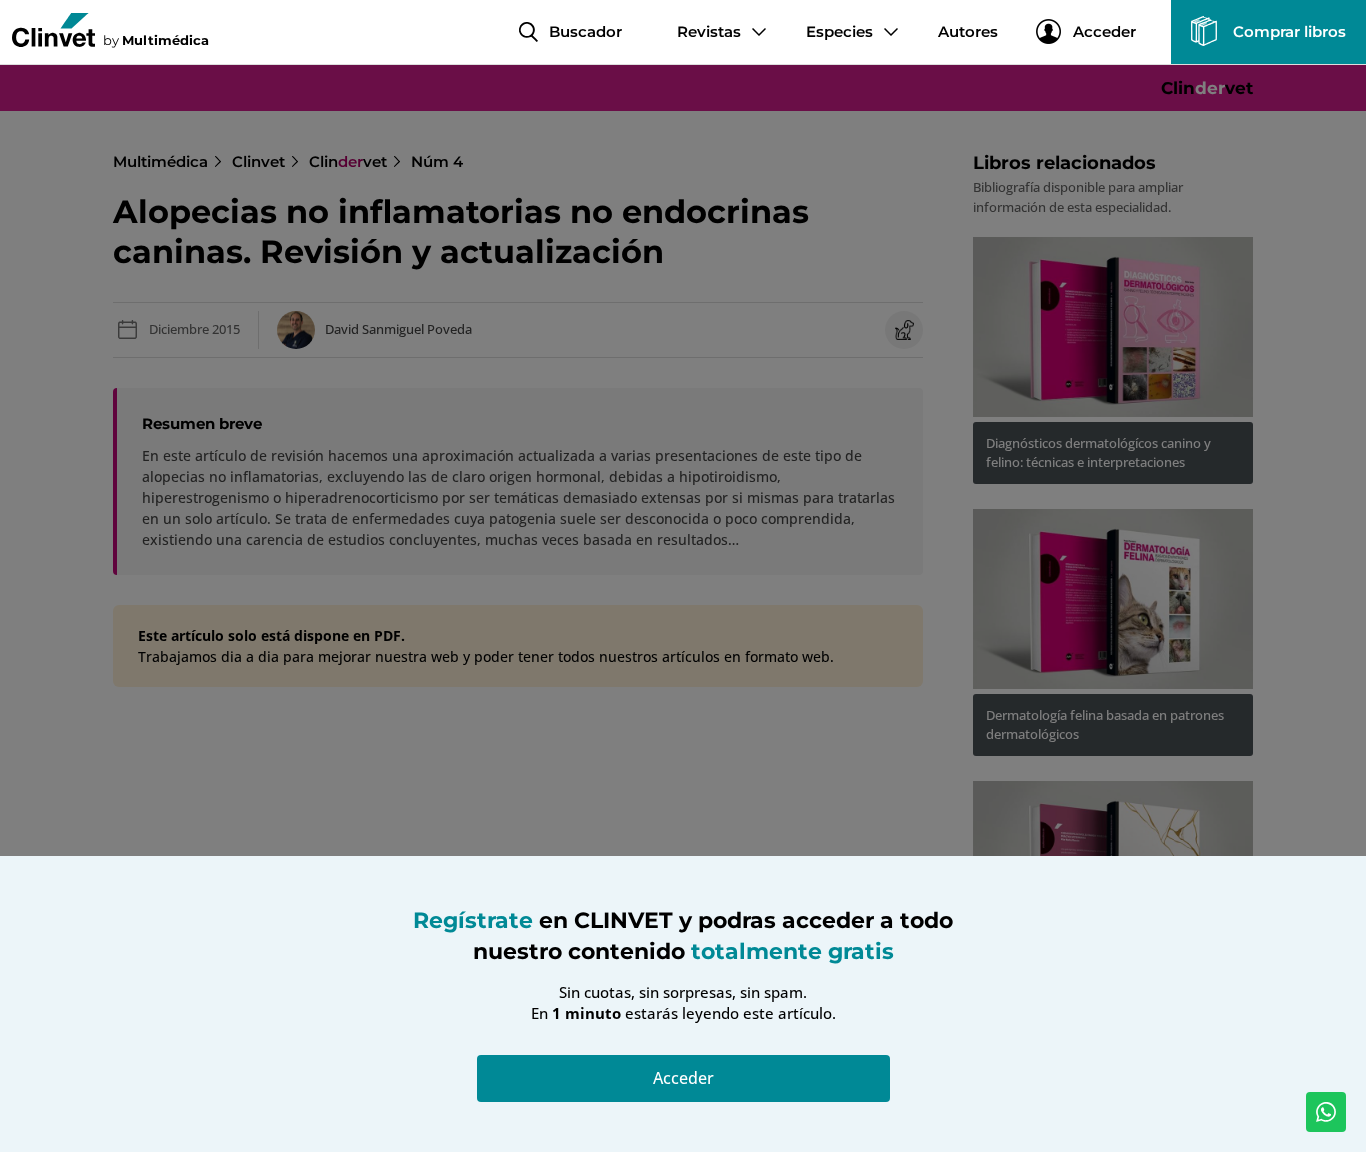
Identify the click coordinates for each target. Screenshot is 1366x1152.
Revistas (709, 31)
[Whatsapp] (1326, 1112)
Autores (968, 31)
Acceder (1104, 31)
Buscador (585, 31)
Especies (839, 31)
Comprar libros (1289, 31)
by (156, 39)
